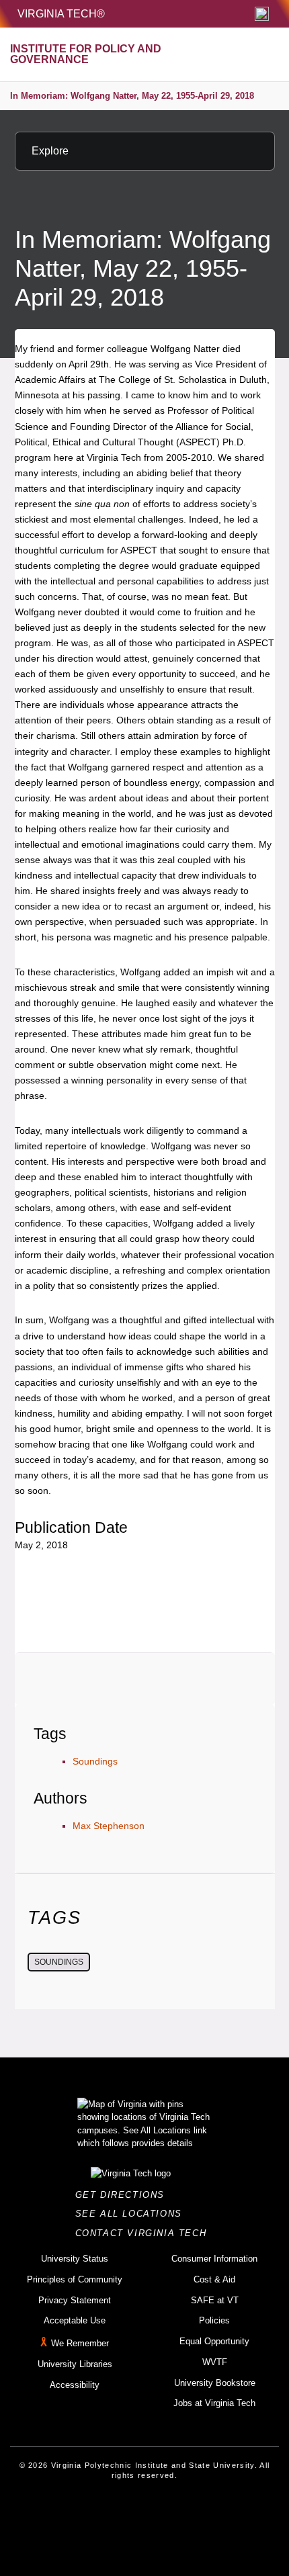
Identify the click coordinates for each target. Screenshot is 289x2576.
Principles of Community (75, 2279)
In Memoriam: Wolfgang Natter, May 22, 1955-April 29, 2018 (132, 96)
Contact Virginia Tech (145, 2233)
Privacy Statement (75, 2300)
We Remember (80, 2343)
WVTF (215, 2362)
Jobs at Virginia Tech (214, 2403)
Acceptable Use (75, 2320)
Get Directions (124, 2195)
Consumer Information (214, 2259)
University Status (75, 2259)
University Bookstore (215, 2383)
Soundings (95, 1761)
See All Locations (132, 2214)
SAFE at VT (215, 2300)
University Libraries (75, 2364)
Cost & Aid (214, 2279)
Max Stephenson (109, 1826)
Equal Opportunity (214, 2341)
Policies (214, 2320)
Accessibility (75, 2385)
